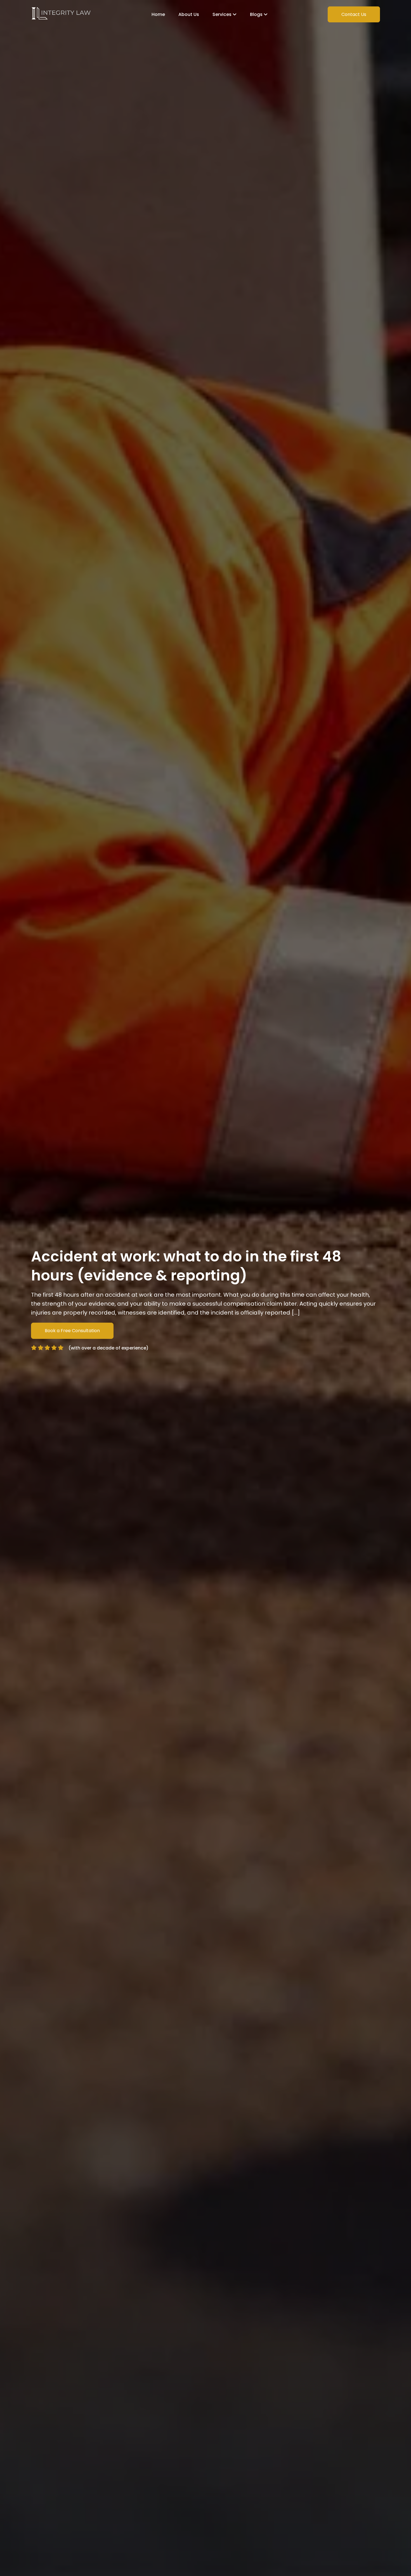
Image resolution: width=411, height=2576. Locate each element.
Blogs (257, 14)
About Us (189, 14)
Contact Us (354, 14)
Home (158, 14)
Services (223, 14)
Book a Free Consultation (72, 1331)
